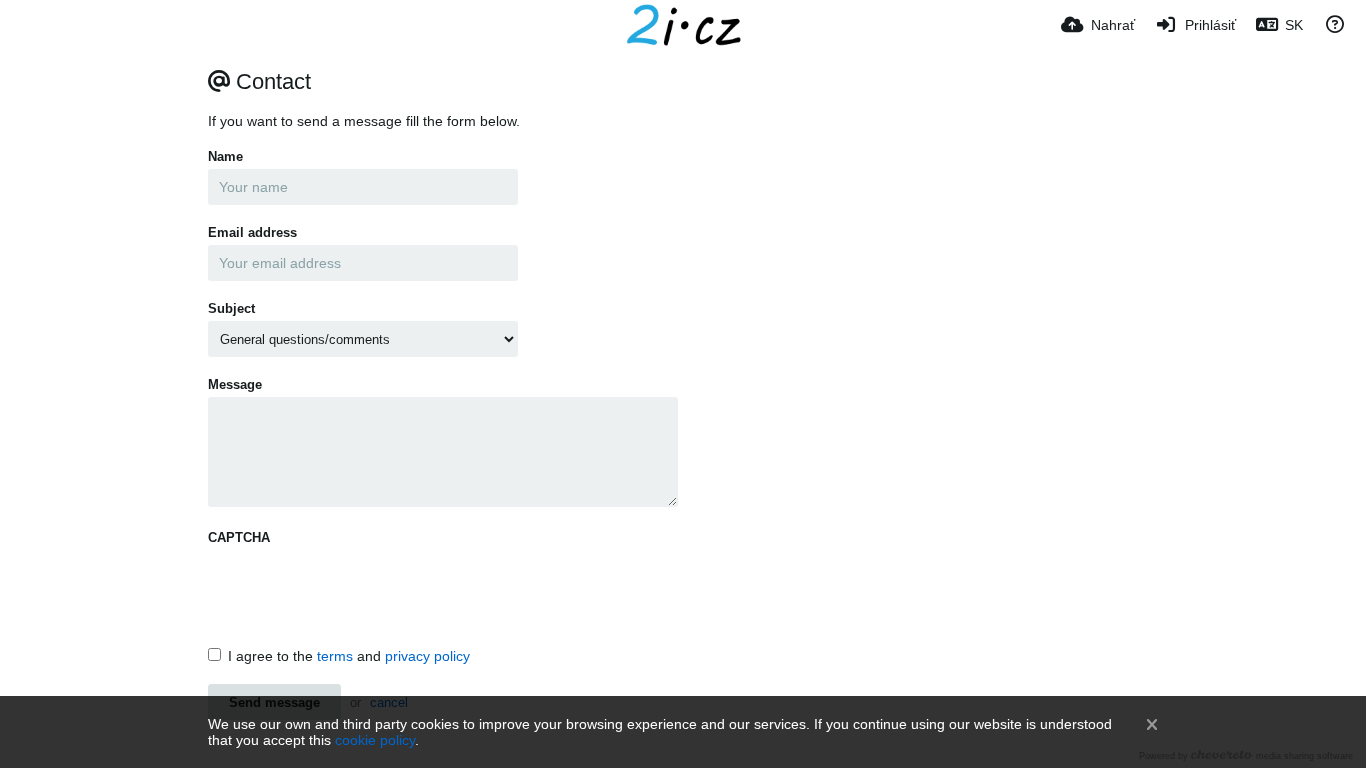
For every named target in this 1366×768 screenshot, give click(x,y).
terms (335, 656)
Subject (231, 308)
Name (225, 156)
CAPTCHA (239, 537)
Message (235, 384)
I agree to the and (349, 656)
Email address (252, 232)
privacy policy (427, 656)
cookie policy (375, 740)
